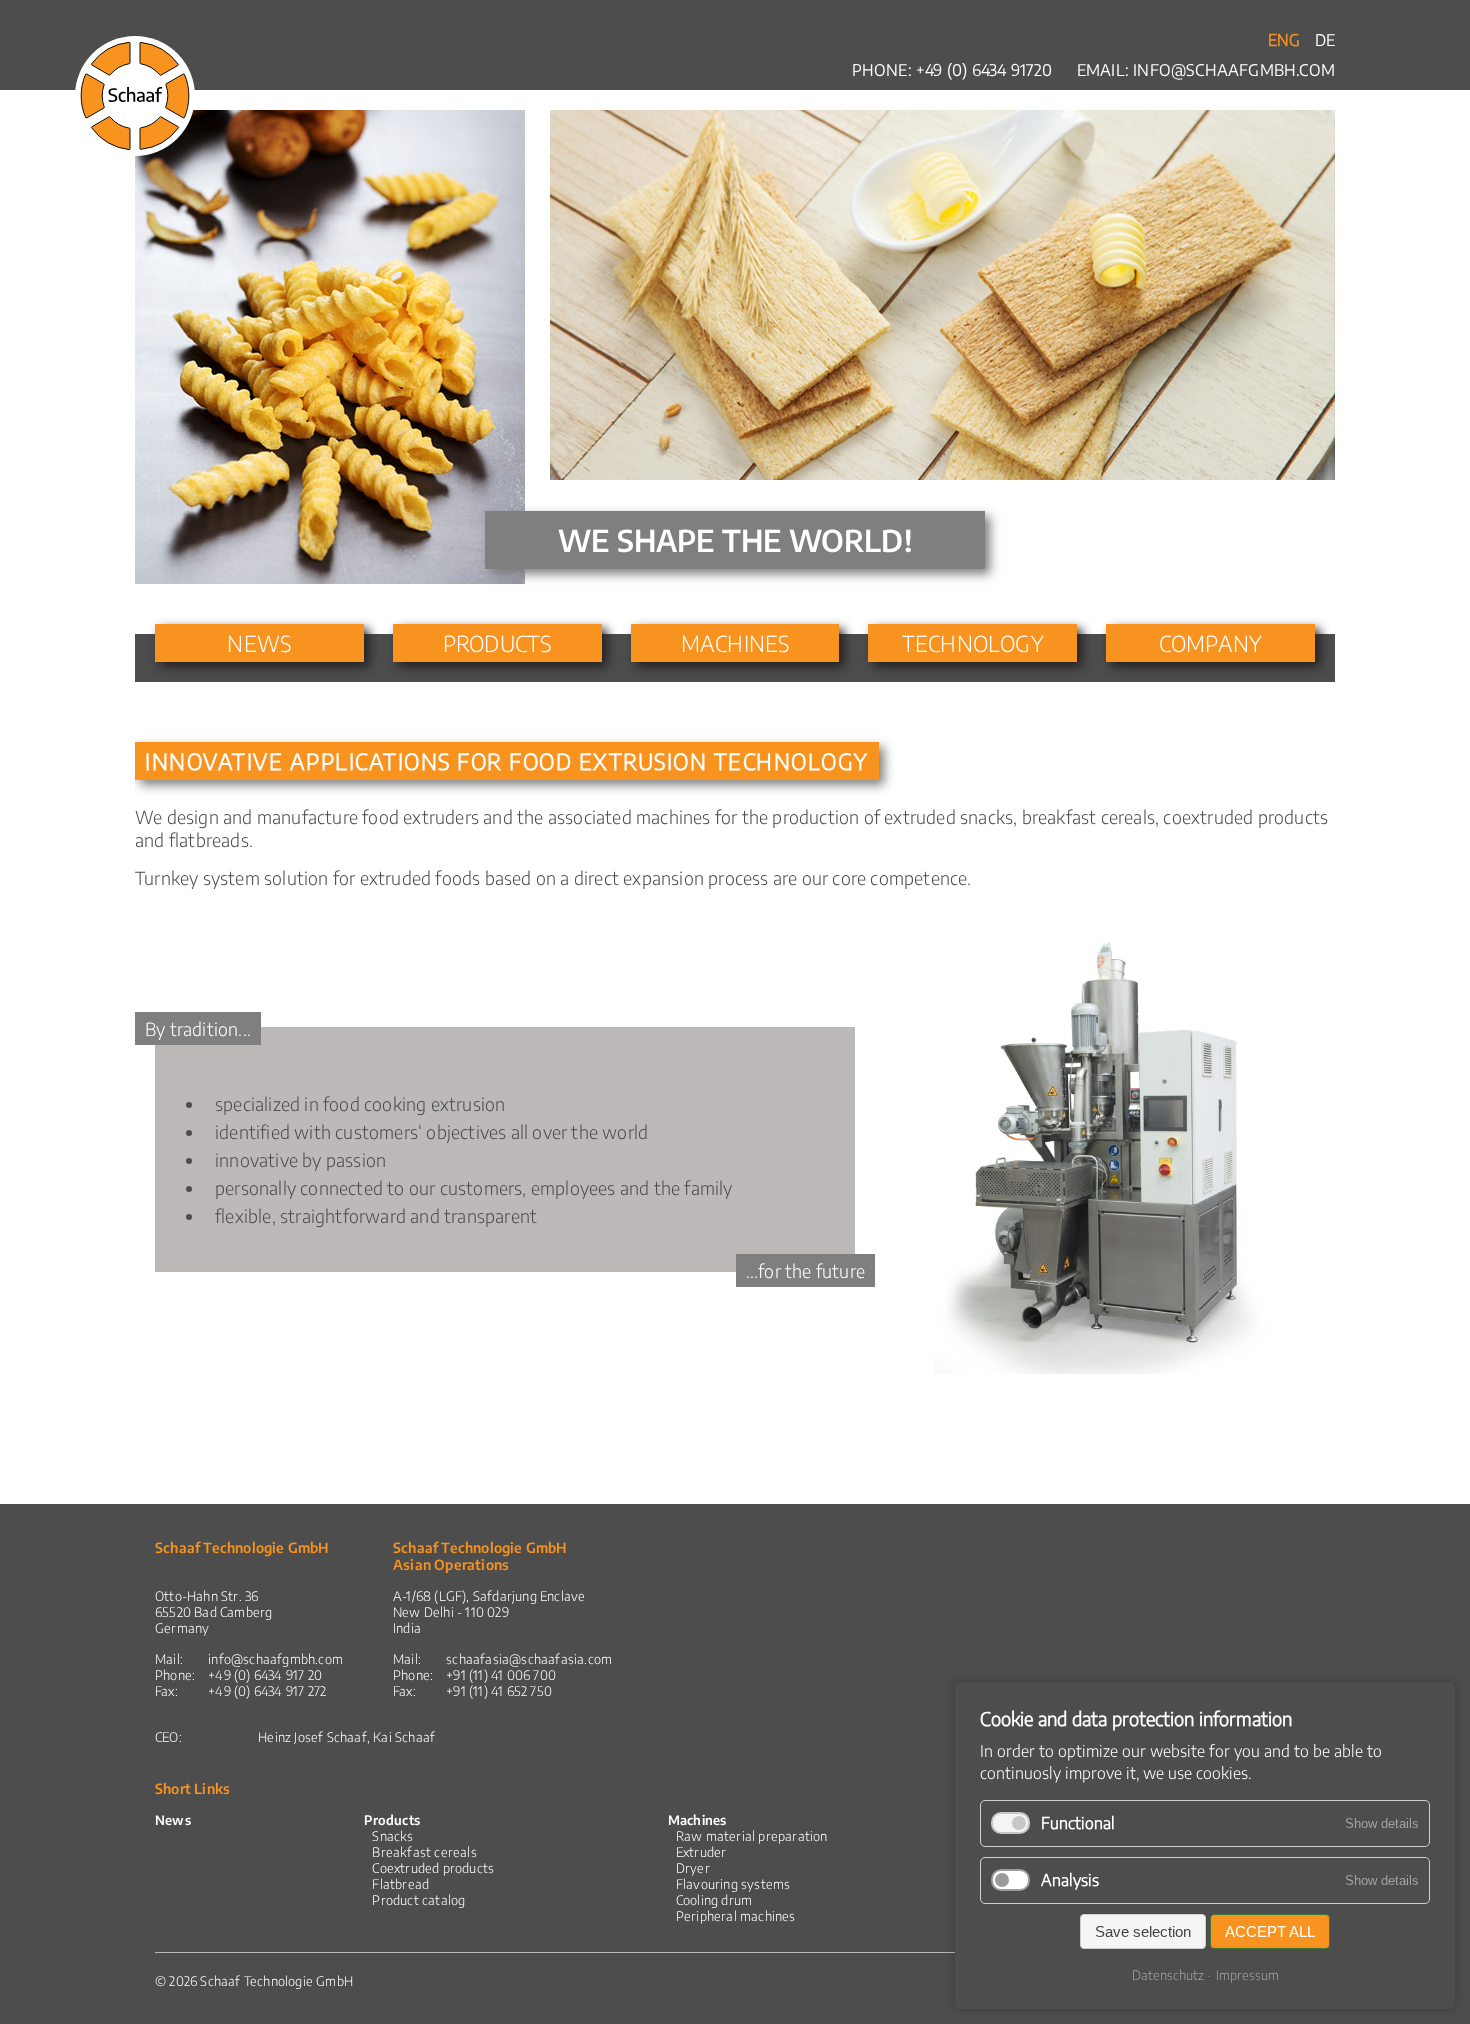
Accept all (1270, 1931)
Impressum (1247, 1975)
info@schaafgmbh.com (1234, 70)
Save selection (1143, 1931)
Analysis (1070, 1880)
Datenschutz (1168, 1975)
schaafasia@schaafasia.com (529, 1659)
